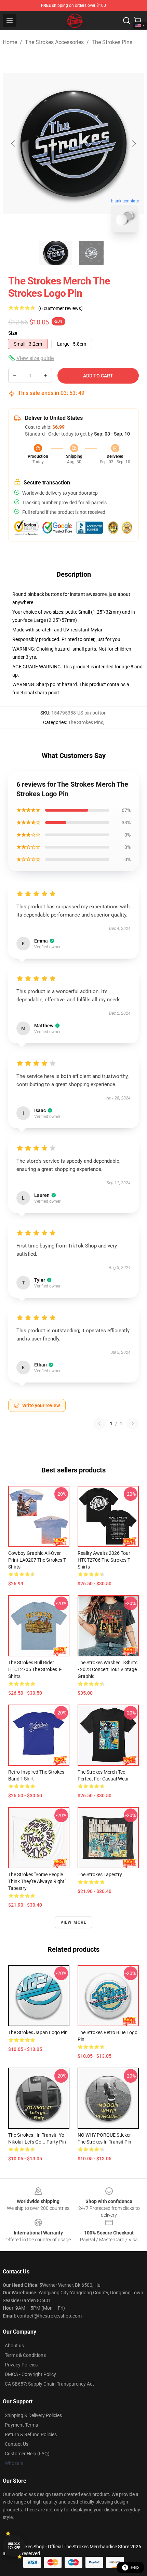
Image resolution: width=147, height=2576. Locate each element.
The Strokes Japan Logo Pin (38, 2032)
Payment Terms (21, 2425)
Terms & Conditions (25, 2355)
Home (10, 42)
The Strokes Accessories (54, 42)
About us (14, 2346)
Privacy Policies (21, 2365)
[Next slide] (134, 144)
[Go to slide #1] (56, 253)
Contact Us (17, 2444)
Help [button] (135, 2567)
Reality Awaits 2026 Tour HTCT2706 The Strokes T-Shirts (104, 1560)
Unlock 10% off (14, 2546)
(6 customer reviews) (61, 308)
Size (13, 333)
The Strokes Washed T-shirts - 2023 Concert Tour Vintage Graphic (108, 1669)
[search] (126, 21)
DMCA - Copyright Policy (30, 2374)
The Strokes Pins (112, 42)
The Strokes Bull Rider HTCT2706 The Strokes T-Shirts (35, 1669)
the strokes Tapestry (100, 1874)
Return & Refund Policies (31, 2434)
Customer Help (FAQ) (27, 2454)
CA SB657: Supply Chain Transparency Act (49, 2384)
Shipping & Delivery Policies (33, 2415)
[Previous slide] (13, 144)
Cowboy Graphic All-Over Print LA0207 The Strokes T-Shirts (37, 1560)
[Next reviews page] (133, 1424)
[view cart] (137, 21)
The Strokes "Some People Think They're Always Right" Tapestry (37, 1881)
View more (74, 1922)
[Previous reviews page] (99, 1424)
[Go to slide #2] (91, 253)
